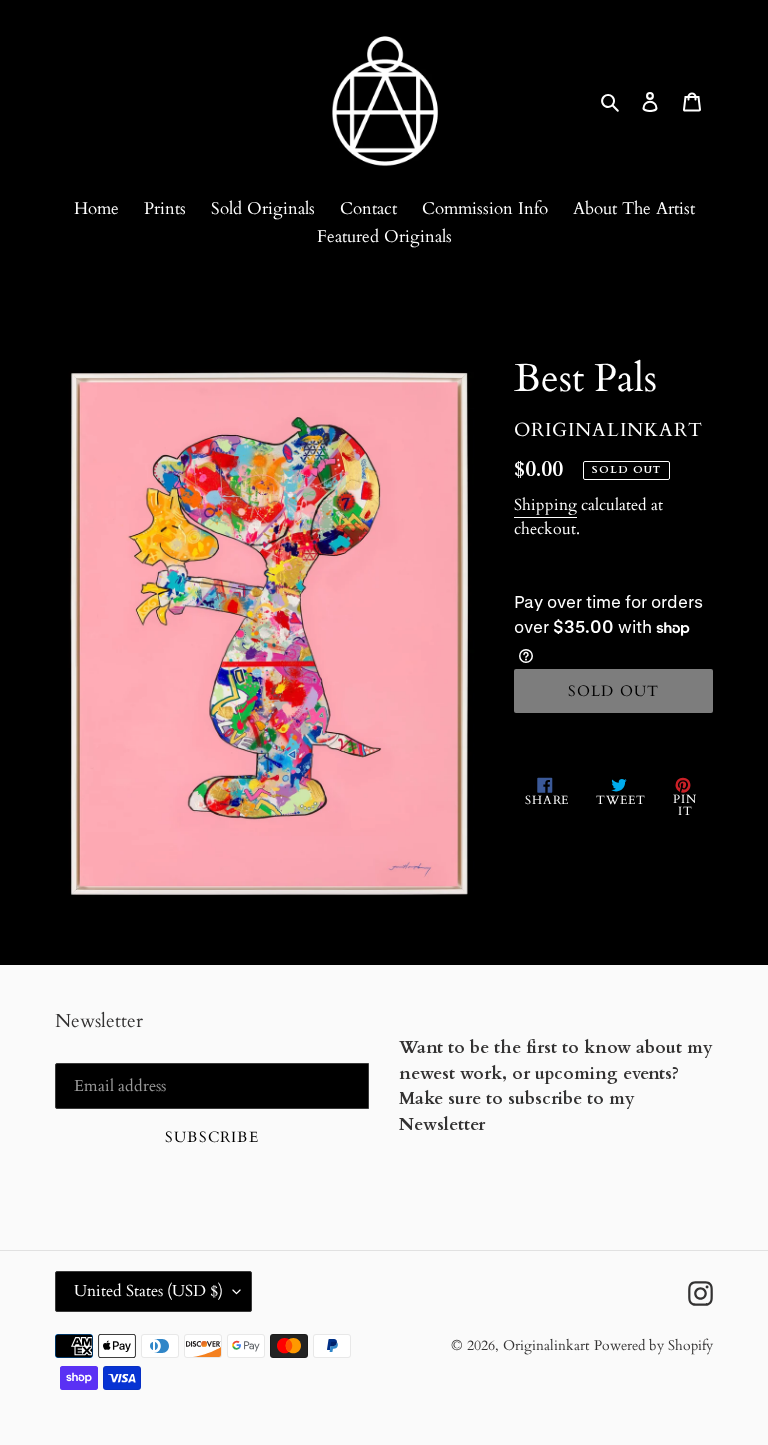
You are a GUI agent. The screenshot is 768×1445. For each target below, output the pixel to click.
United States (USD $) (148, 1291)
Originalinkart (546, 1345)
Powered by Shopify (653, 1345)
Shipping (545, 505)
